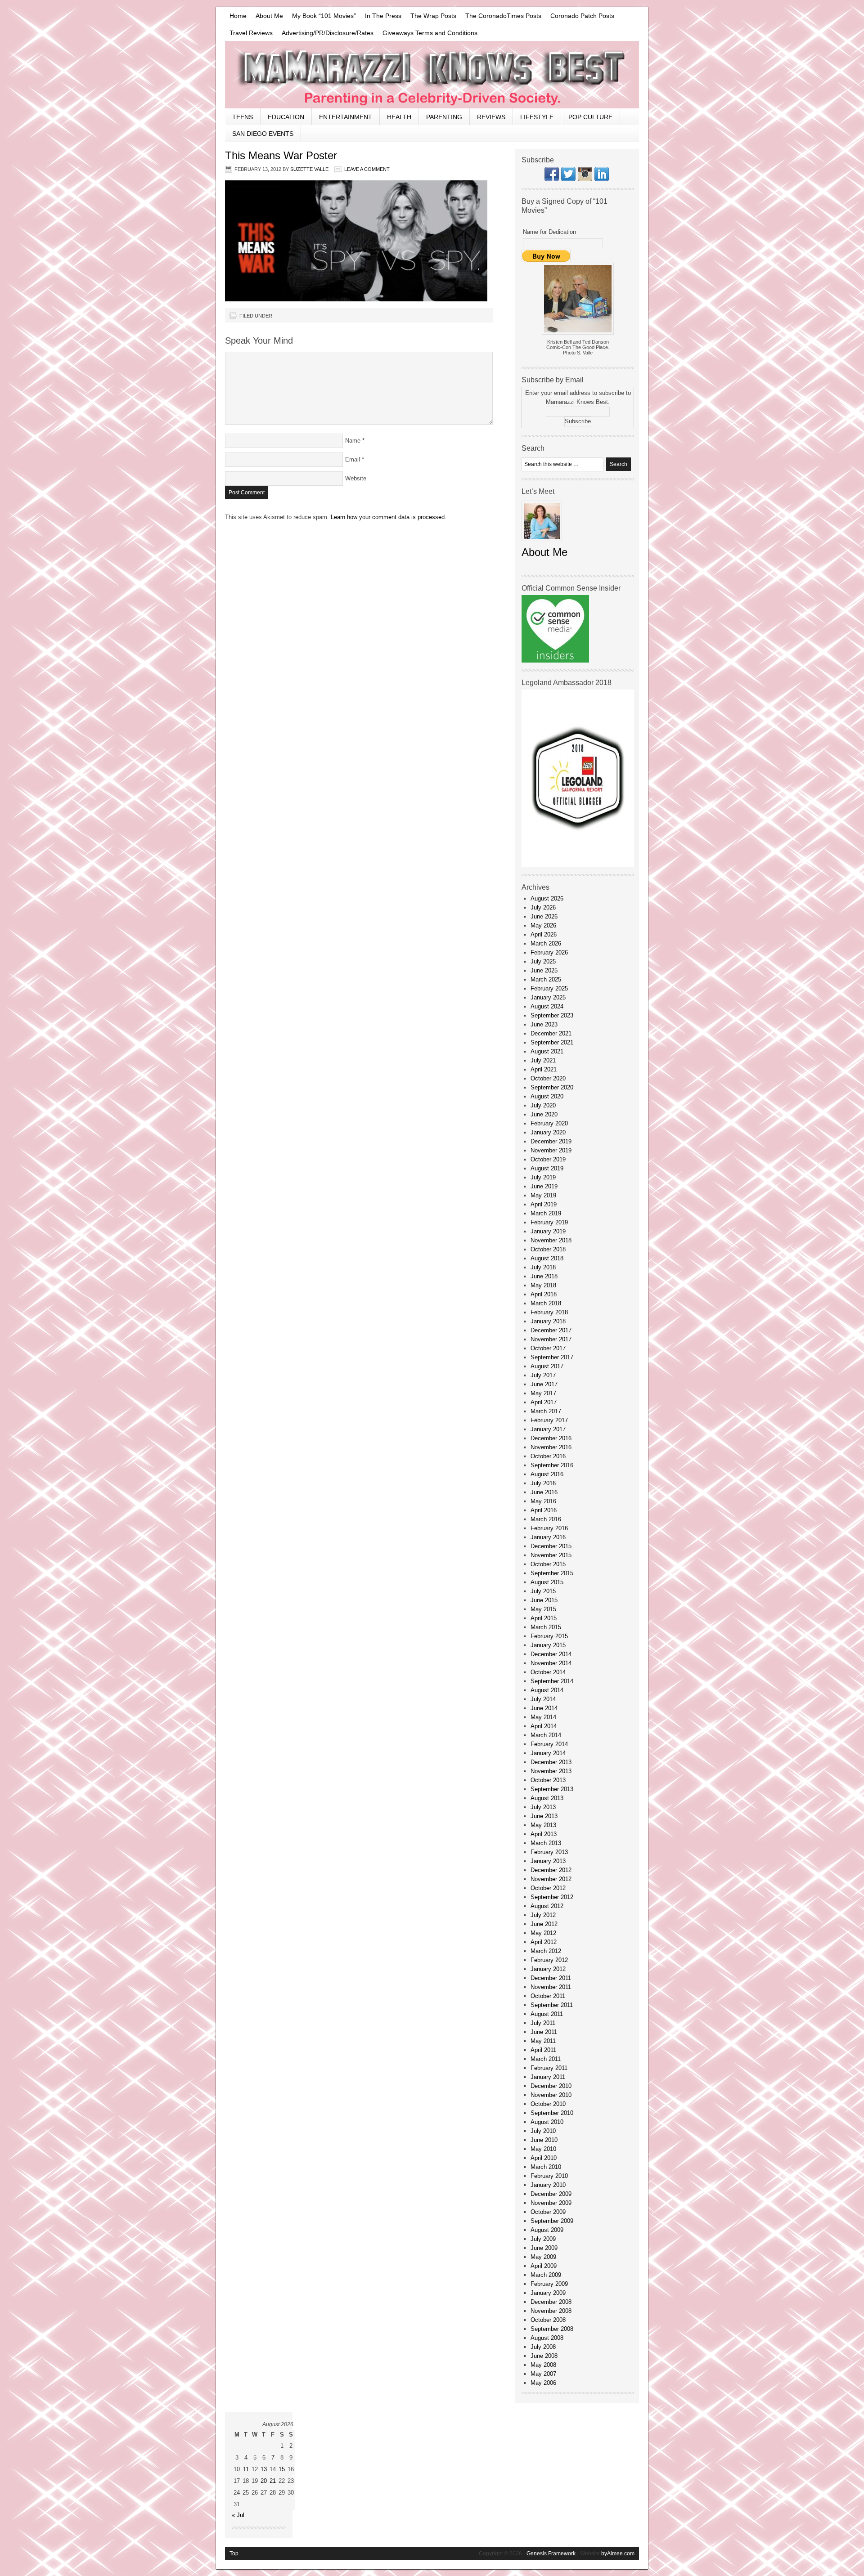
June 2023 (544, 1024)
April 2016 (544, 1510)
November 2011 (551, 1987)
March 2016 (546, 1519)
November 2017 (551, 1339)
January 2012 (548, 1969)
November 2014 (551, 1663)
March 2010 (546, 2167)
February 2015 (549, 1636)
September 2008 (552, 2329)
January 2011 (548, 2077)
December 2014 (551, 1654)
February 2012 (549, 1960)
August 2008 (547, 2338)
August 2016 (547, 1474)
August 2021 (547, 1051)
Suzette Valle (309, 169)
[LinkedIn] (602, 179)
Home (238, 16)
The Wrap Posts (433, 16)
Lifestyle (537, 117)
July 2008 (543, 2347)
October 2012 (548, 1888)
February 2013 (549, 1852)
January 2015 (548, 1645)
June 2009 (544, 2248)
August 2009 (547, 2230)
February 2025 (549, 988)
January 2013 (548, 1861)
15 (282, 2469)
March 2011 (546, 2059)
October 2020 (548, 1078)
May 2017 (543, 1393)
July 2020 (543, 1105)
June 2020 (544, 1114)
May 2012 (543, 1933)
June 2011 (544, 2032)
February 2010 (549, 2176)
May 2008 (543, 2365)
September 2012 (552, 1897)
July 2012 (543, 1915)
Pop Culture (590, 117)
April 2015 (544, 1618)
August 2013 (547, 1798)
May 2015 (543, 1609)
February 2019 (549, 1222)
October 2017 (548, 1348)
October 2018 (548, 1249)
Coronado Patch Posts (582, 16)
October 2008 (548, 2320)
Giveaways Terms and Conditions (430, 33)
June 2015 (544, 1600)
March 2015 (546, 1627)
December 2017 (551, 1330)
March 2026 (546, 943)
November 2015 (551, 1555)
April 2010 (544, 2158)
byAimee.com (618, 2554)
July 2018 (543, 1267)
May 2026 (543, 925)
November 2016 (551, 1447)
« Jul (238, 2515)
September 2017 (552, 1357)
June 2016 (544, 1492)
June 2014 (544, 1708)
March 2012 (546, 1951)
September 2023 (552, 1015)
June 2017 (544, 1384)
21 (273, 2481)
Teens (243, 117)
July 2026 (543, 907)
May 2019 (543, 1195)
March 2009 (546, 2275)
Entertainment (346, 117)
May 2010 (543, 2149)
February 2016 (549, 1528)
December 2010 (551, 2086)
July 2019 (543, 1177)
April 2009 (544, 2266)
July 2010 (543, 2131)
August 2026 (547, 898)
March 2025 (546, 979)
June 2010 (544, 2140)
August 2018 (547, 1258)
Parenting (444, 117)
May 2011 (543, 2041)
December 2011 (551, 1978)
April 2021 (544, 1069)
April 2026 (544, 934)
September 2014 (552, 1681)
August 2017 (547, 1366)
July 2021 (543, 1060)
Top (234, 2554)
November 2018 (551, 1240)
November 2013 (551, 1771)
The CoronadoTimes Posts (503, 16)
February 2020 (549, 1123)
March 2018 (546, 1303)
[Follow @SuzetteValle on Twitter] (568, 179)
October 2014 (548, 1672)
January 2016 (548, 1537)
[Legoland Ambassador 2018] (578, 865)
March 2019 (546, 1213)
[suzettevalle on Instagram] (585, 179)
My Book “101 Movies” (324, 16)
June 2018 (544, 1276)
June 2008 (544, 2356)
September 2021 (552, 1042)
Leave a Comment (367, 169)
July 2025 (543, 961)
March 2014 (546, 1735)
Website (356, 478)
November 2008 (551, 2311)
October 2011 (548, 1996)
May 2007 (543, 2374)
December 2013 (551, 1762)
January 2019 (548, 1231)
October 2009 (548, 2212)
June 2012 (544, 1924)
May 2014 (543, 1717)
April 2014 (544, 1726)
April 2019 (544, 1204)
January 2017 (548, 1429)
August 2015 (547, 1582)
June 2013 (544, 1816)
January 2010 (548, 2185)
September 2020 (552, 1087)
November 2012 (551, 1879)
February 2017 (549, 1420)
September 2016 (552, 1465)
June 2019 (544, 1186)
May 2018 (543, 1285)
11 (246, 2469)
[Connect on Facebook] (552, 179)
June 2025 (544, 970)
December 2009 (551, 2194)
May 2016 (543, 1501)
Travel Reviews (251, 33)
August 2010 (547, 2122)
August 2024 (547, 1006)
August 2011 (547, 2014)
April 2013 (544, 1834)
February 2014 (549, 1744)
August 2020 (547, 1096)
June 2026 (544, 916)
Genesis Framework (551, 2554)
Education (286, 117)
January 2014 (548, 1753)
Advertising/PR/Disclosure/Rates (328, 33)
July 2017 (543, 1375)
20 (264, 2481)
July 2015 (543, 1591)
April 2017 (544, 1402)
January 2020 (548, 1132)
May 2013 (543, 1825)
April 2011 (543, 2050)
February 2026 (549, 952)
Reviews (491, 117)
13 (264, 2469)
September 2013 (552, 1789)
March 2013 (546, 1843)
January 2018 (548, 1321)
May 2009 (543, 2257)
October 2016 (548, 1456)
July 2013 (543, 1807)
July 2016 (543, 1483)
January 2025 (548, 997)
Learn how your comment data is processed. (389, 517)
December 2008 (551, 2302)
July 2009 (543, 2239)
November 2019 (551, 1150)
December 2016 (551, 1438)
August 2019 (547, 1168)
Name (353, 441)
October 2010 (548, 2104)
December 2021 (551, 1033)
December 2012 (551, 1870)
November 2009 (551, 2203)
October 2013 (548, 1780)
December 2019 (551, 1141)
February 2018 (549, 1312)
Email (353, 459)
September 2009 (552, 2221)
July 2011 (543, 2023)
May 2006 (543, 2383)
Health (399, 117)
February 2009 (549, 2284)
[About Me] (542, 544)
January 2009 (548, 2293)
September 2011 (552, 2005)
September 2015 (552, 1573)
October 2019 (548, 1159)
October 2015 (548, 1564)
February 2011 (549, 2068)
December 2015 (551, 1546)
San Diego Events (263, 134)
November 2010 (551, 2095)
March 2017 (546, 1411)
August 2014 (547, 1690)
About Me (269, 16)
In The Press (383, 16)
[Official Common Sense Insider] (555, 661)
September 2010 (552, 2113)
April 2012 (544, 1942)
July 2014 (543, 1699)
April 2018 (544, 1294)
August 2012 (547, 1906)
